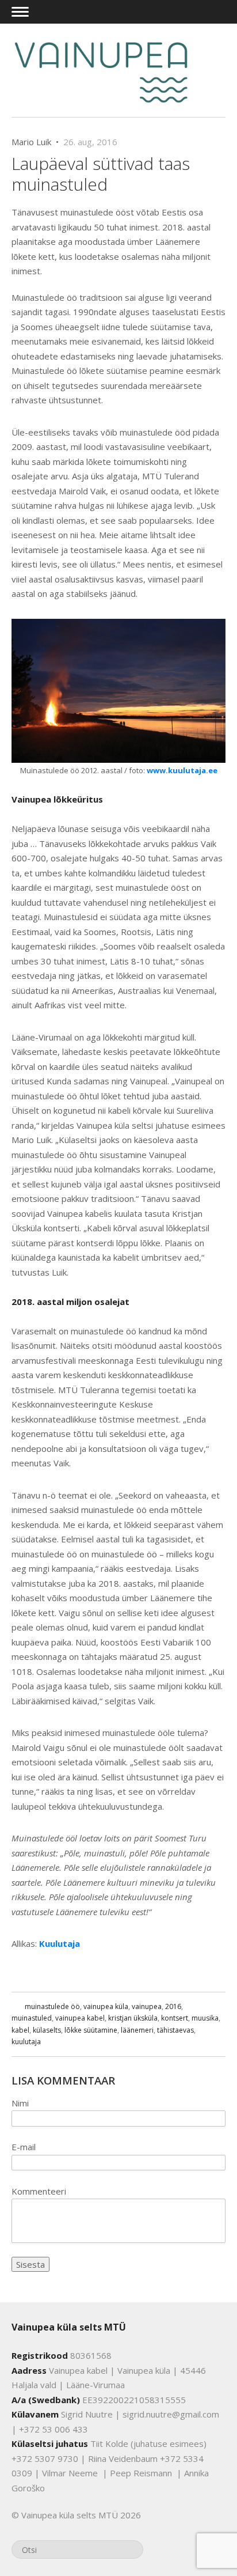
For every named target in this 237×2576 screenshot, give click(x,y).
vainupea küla (106, 2006)
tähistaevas (175, 2030)
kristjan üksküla (133, 2018)
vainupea (147, 2006)
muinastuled (32, 2018)
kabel (20, 2030)
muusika (205, 2018)
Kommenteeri (39, 2191)
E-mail (24, 2147)
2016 (173, 2006)
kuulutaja (26, 2042)
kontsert (175, 2018)
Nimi (20, 2103)
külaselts (47, 2030)
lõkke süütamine (91, 2030)
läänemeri (137, 2030)
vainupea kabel (80, 2018)
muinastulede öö (52, 2006)
